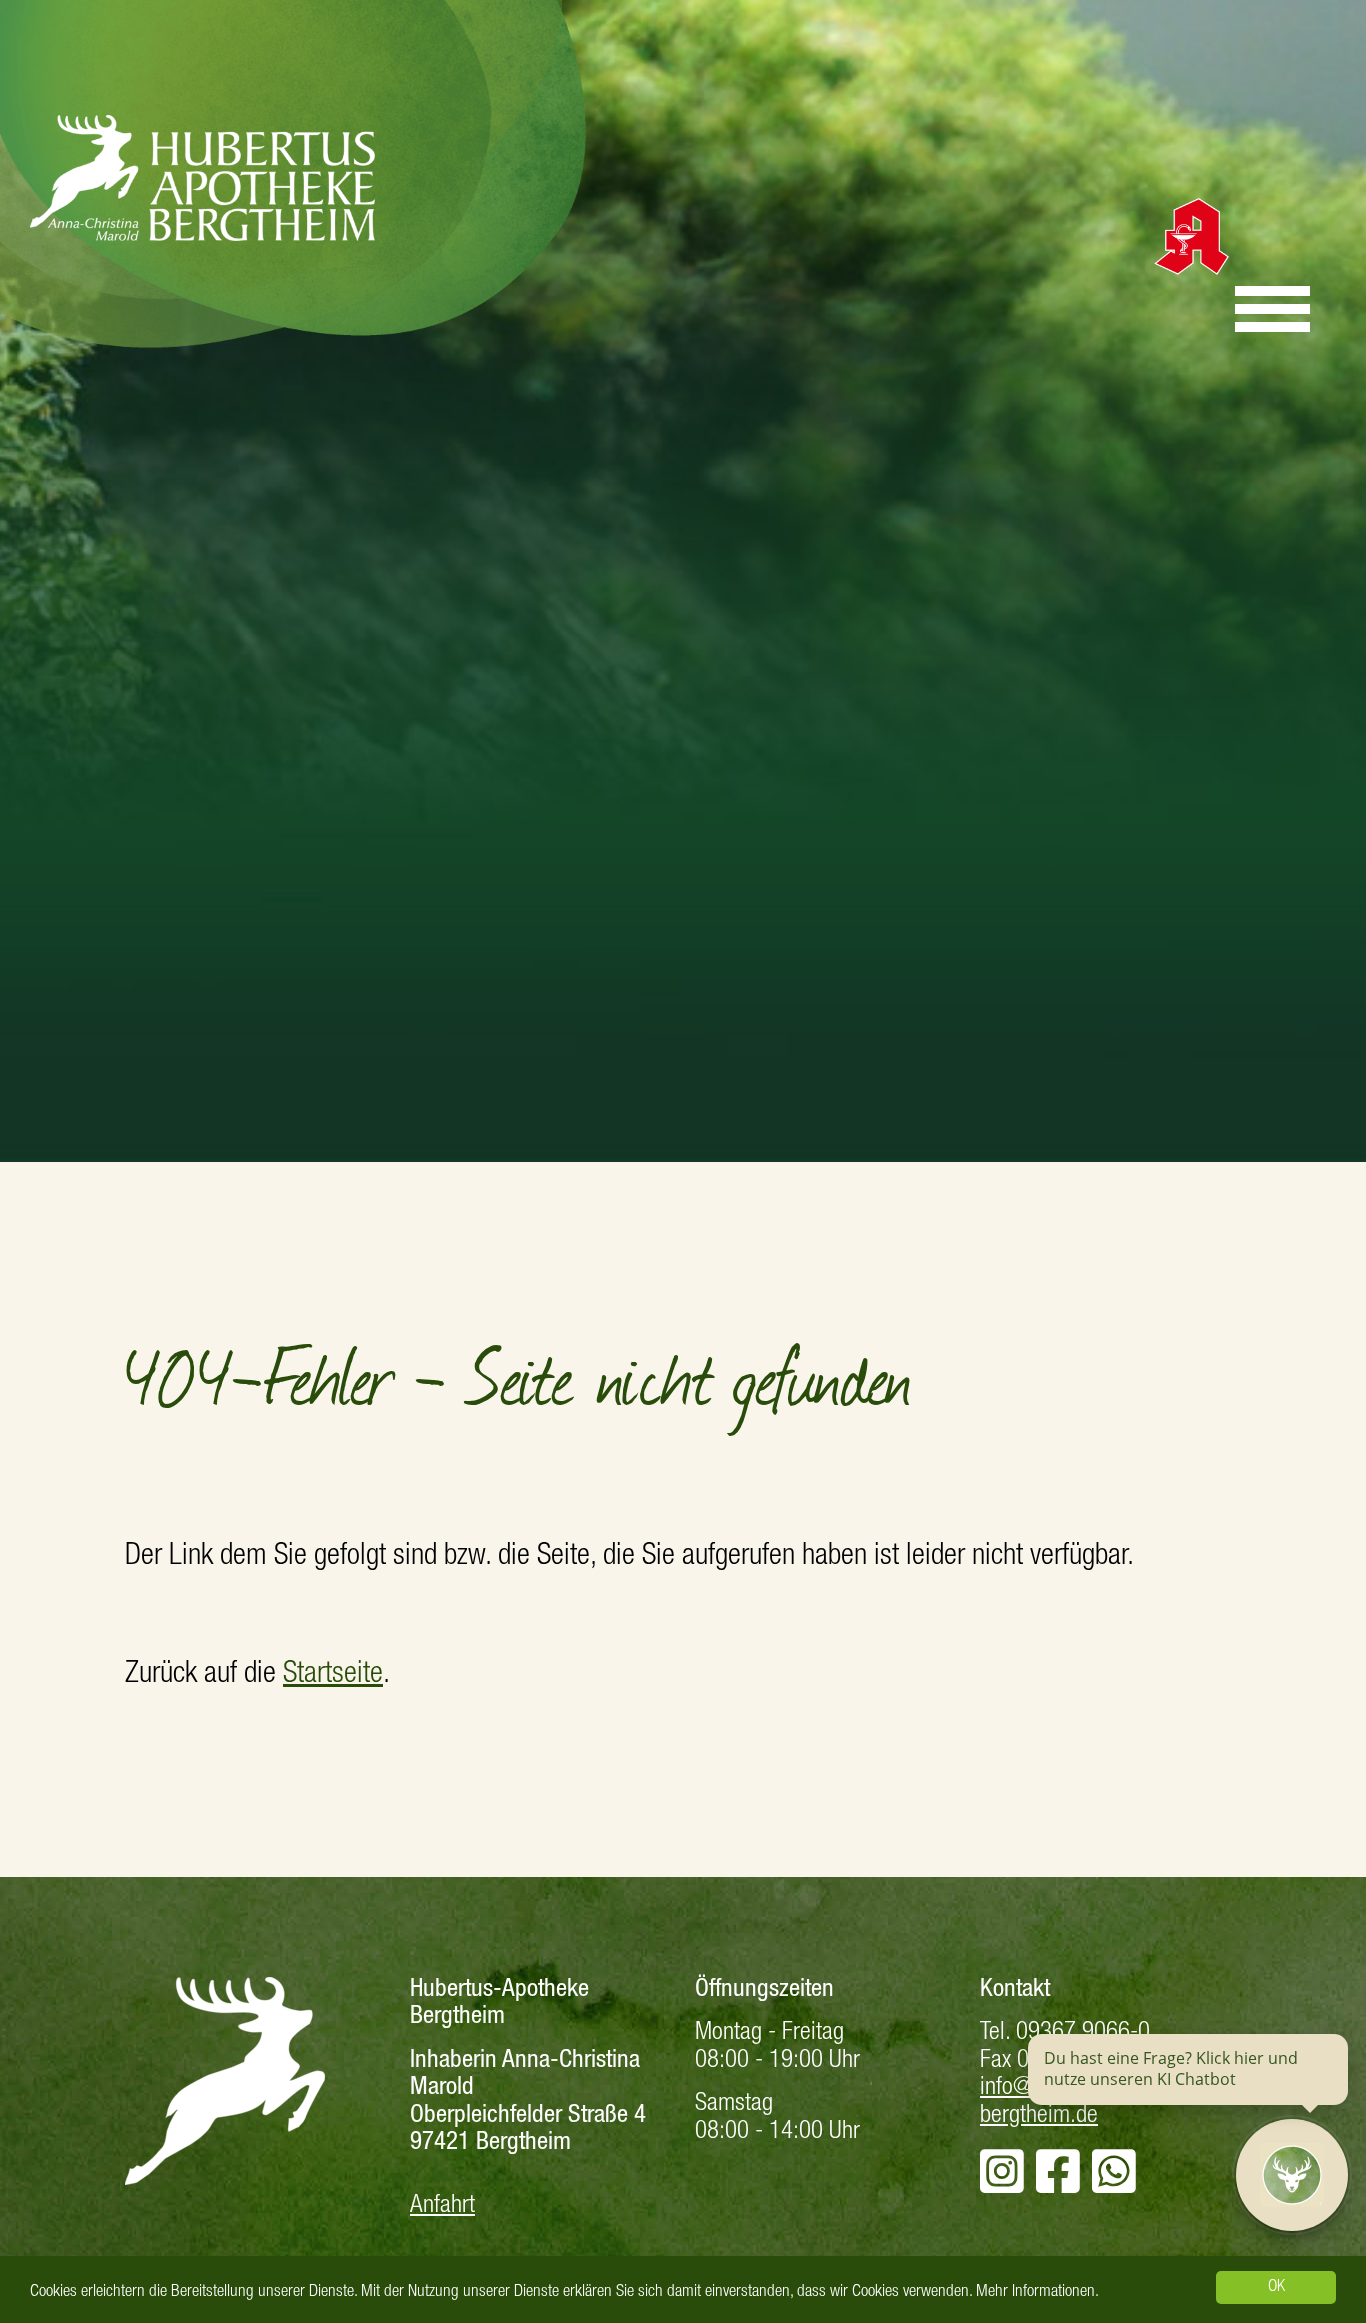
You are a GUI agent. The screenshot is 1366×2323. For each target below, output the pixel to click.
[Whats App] (1114, 2184)
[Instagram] (1002, 2184)
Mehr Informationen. (1037, 2292)
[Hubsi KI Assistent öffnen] (1292, 2175)
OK (1276, 2287)
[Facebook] (1058, 2184)
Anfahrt (442, 2206)
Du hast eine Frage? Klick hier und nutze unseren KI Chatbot (1171, 2069)
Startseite (333, 1676)
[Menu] (1272, 309)
